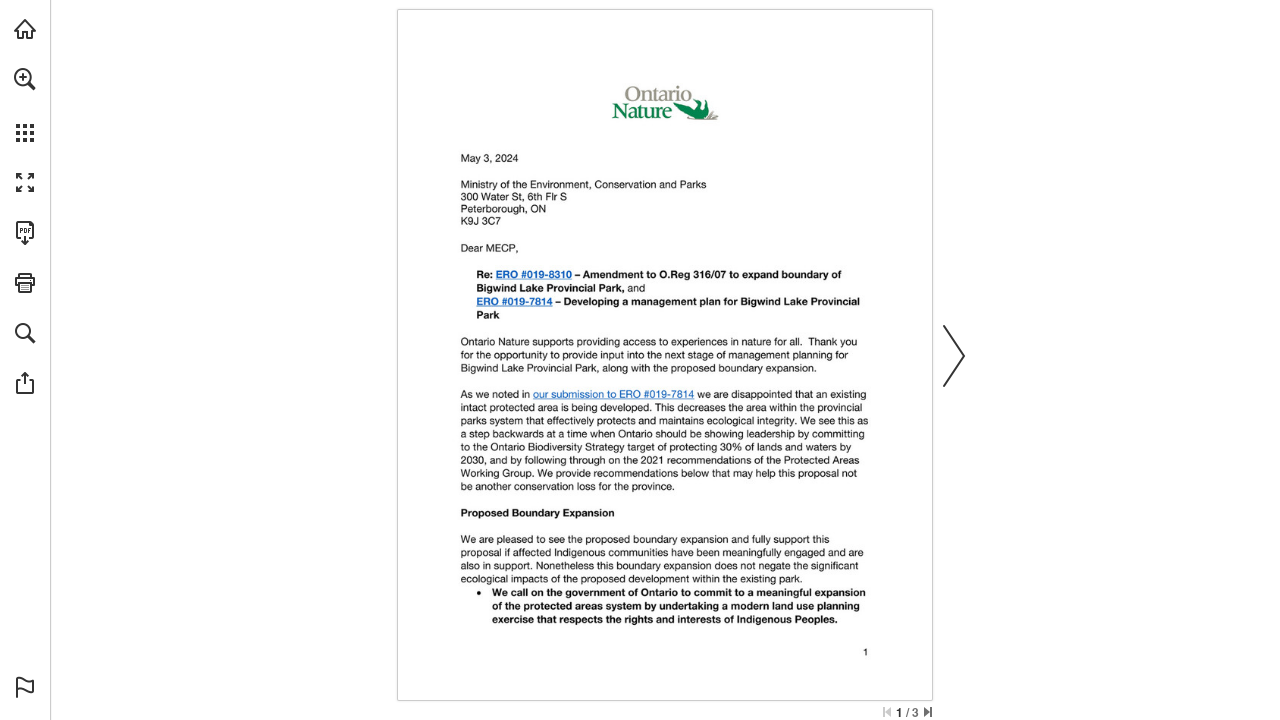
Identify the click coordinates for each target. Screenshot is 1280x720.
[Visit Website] (534, 274)
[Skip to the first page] (887, 712)
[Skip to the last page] (928, 712)
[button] (25, 79)
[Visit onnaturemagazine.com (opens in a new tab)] (25, 29)
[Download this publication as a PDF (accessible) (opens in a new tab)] (25, 233)
